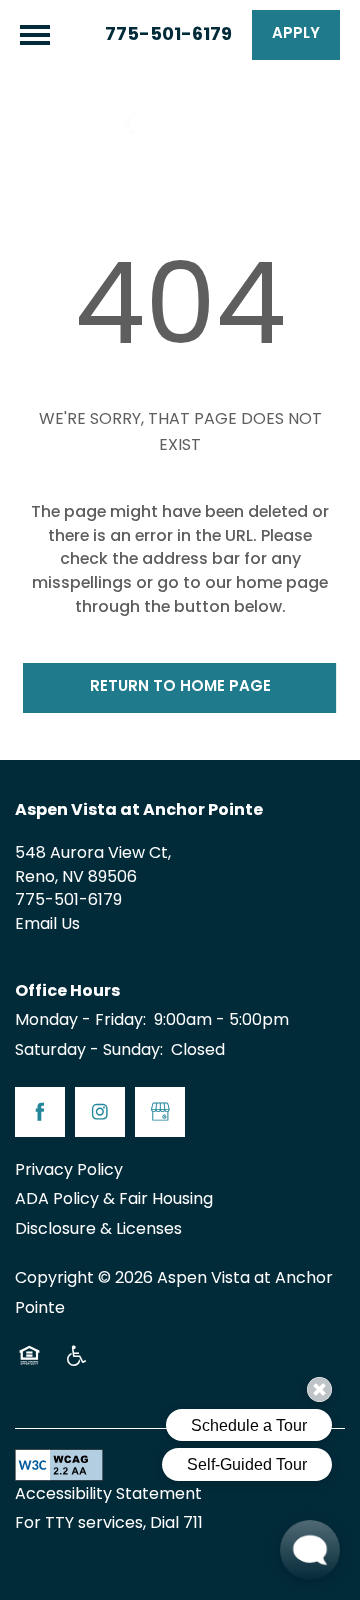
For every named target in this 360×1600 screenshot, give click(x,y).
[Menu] (35, 35)
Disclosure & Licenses (98, 1230)
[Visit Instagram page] (100, 1112)
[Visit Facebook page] (40, 1112)
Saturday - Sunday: (89, 1051)
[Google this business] (160, 1112)
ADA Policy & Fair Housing (114, 1200)
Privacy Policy (69, 1171)
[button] (296, 35)
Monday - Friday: (80, 1021)
